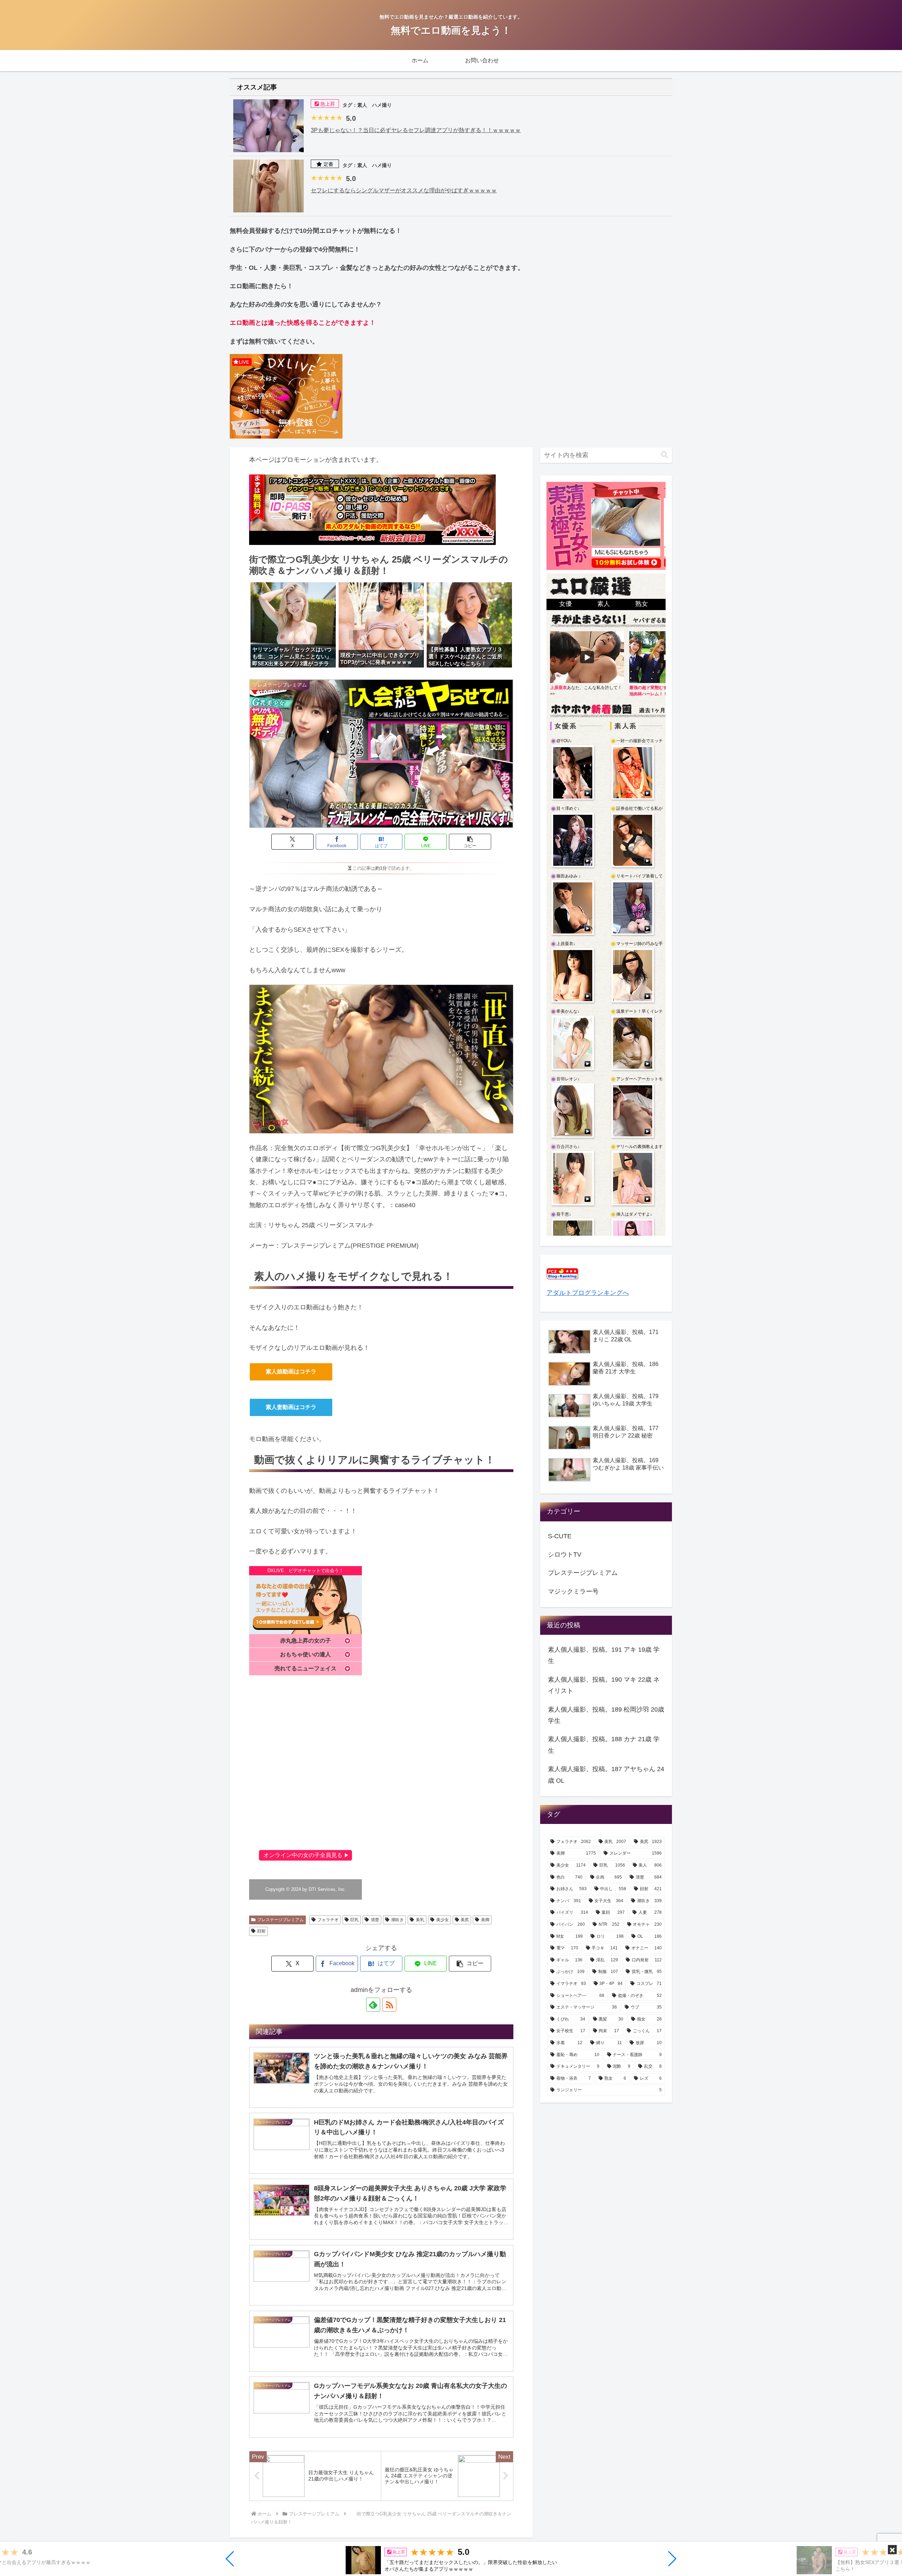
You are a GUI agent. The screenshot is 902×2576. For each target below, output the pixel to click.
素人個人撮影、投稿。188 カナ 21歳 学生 (604, 1745)
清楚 (375, 1920)
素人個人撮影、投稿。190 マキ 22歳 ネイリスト (604, 1685)
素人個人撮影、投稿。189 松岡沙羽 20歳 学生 (606, 1715)
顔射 (261, 1931)
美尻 (465, 1920)
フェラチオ (328, 1920)
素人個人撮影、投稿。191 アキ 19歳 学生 (604, 1655)
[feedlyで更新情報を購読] (373, 2005)
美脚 (485, 1920)
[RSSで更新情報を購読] (389, 2005)
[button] (230, 2559)
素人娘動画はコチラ (291, 1371)
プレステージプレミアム (280, 1920)
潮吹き (397, 1920)
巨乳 (354, 1920)
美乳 (420, 1920)
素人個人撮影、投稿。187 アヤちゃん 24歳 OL (606, 1775)
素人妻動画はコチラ (291, 1407)
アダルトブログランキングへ (588, 1293)
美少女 (443, 1920)
